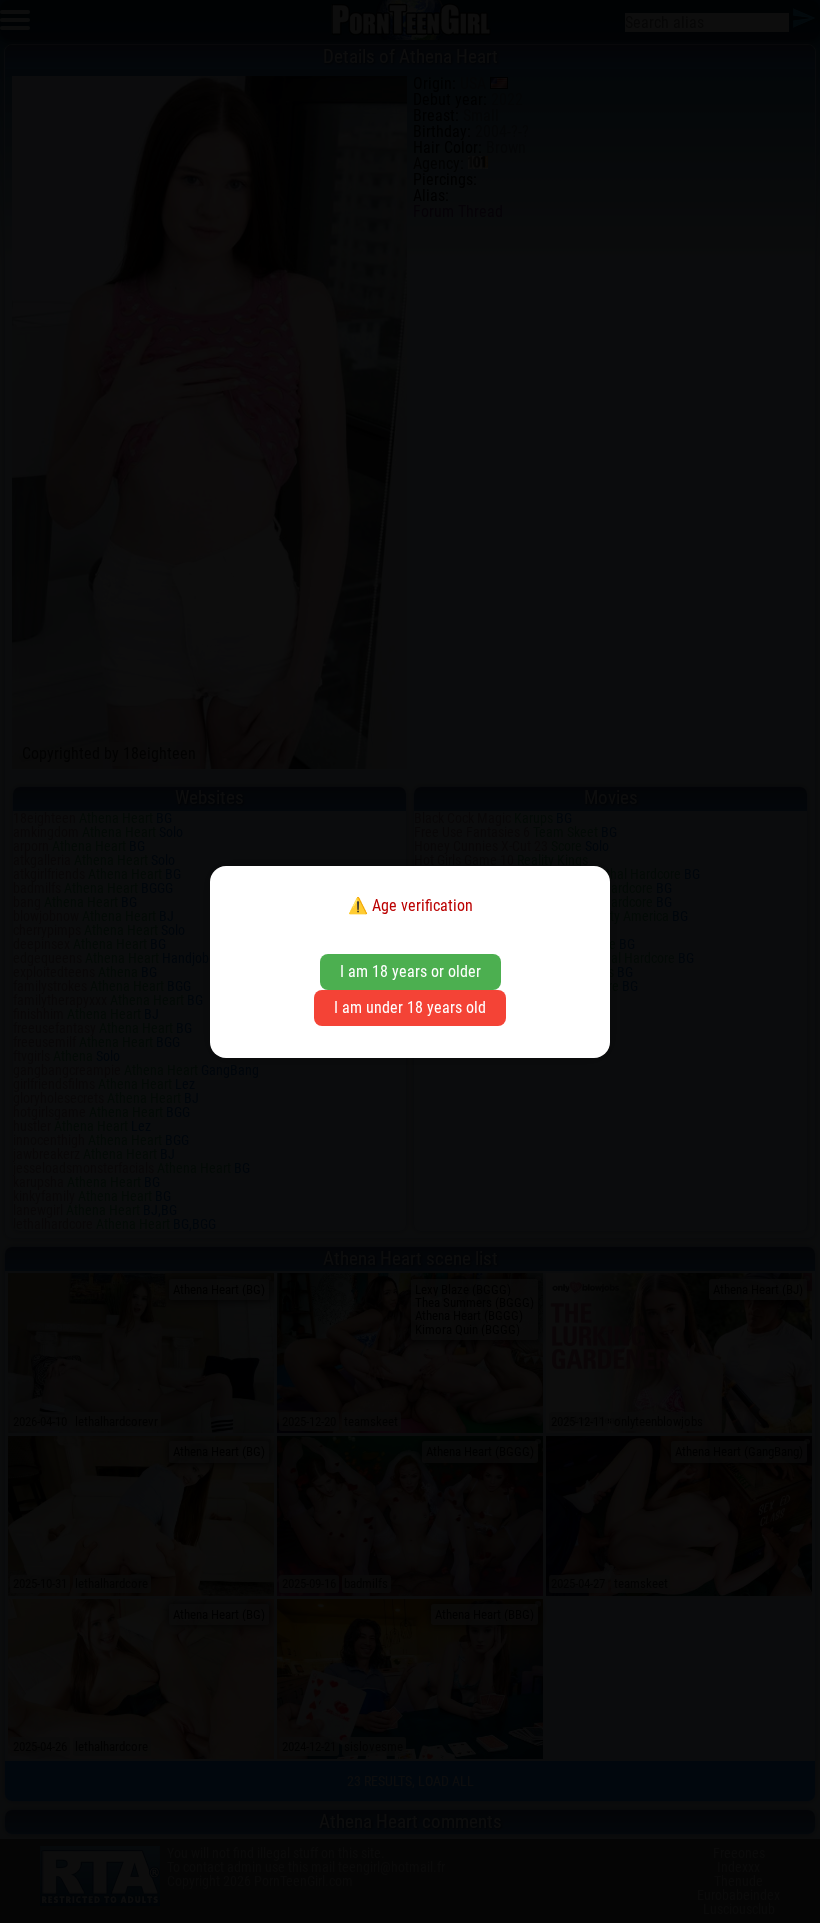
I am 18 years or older (410, 971)
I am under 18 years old (410, 1007)
